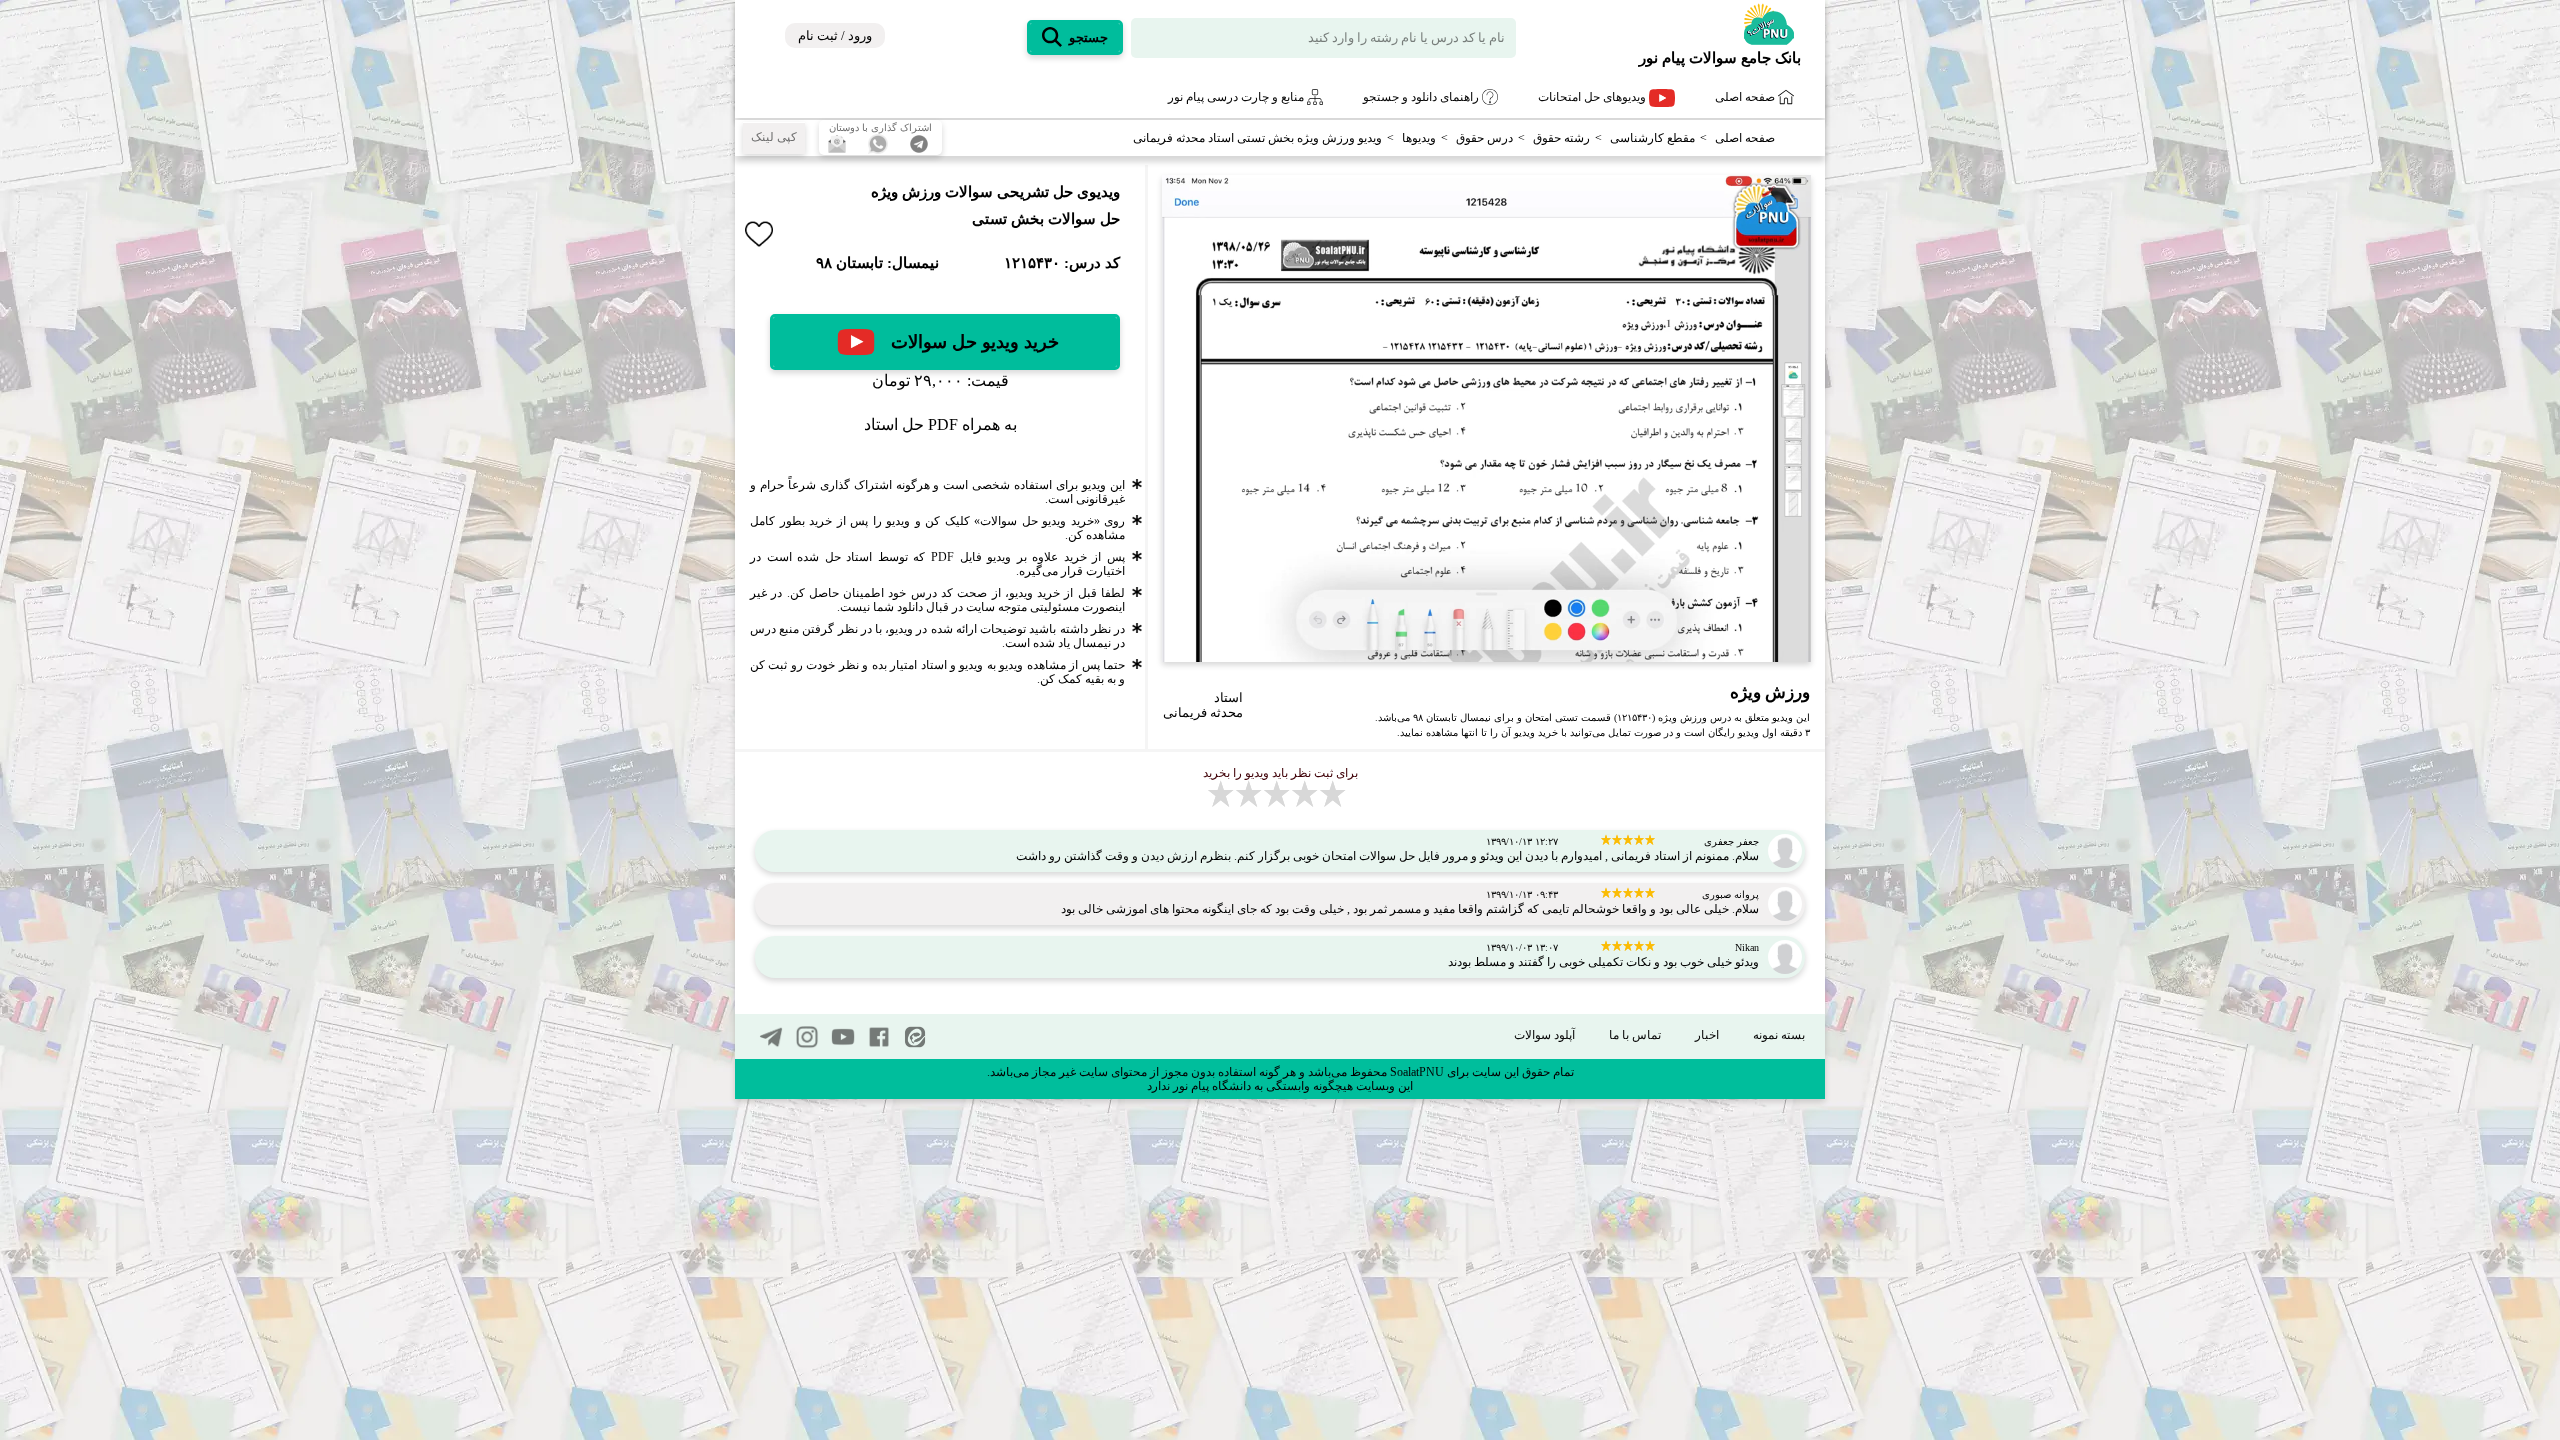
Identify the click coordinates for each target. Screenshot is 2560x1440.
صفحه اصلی (1746, 97)
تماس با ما (1635, 1035)
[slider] (1481, 646)
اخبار (1707, 1035)
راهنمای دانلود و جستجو (1422, 97)
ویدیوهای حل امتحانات (1593, 97)
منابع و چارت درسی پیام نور (1237, 97)
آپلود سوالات (1544, 1035)
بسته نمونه (1779, 1035)
